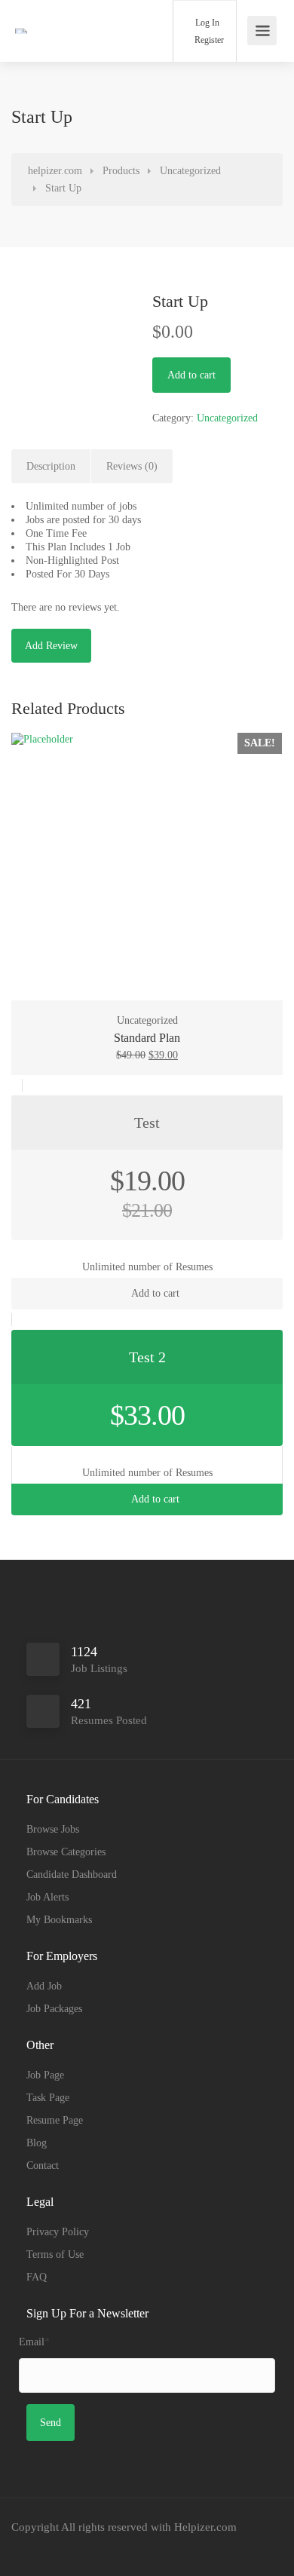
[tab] (51, 467)
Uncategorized (227, 418)
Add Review (51, 646)
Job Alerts (47, 1897)
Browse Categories (66, 1852)
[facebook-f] (27, 2548)
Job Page (45, 2075)
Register (208, 40)
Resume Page (55, 2120)
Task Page (48, 2098)
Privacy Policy (58, 2232)
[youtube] (101, 2548)
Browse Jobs (53, 1829)
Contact (43, 2166)
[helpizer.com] (51, 10)
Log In (206, 23)
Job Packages (54, 2009)
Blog (37, 2143)
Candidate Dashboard (72, 1875)
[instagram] (52, 2548)
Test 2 (147, 1357)
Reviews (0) (132, 466)
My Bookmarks (59, 1920)
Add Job (44, 1986)
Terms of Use (55, 2254)
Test (147, 1123)
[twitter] (77, 2548)
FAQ (37, 2277)
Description (51, 466)
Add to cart (191, 375)
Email (34, 2342)
